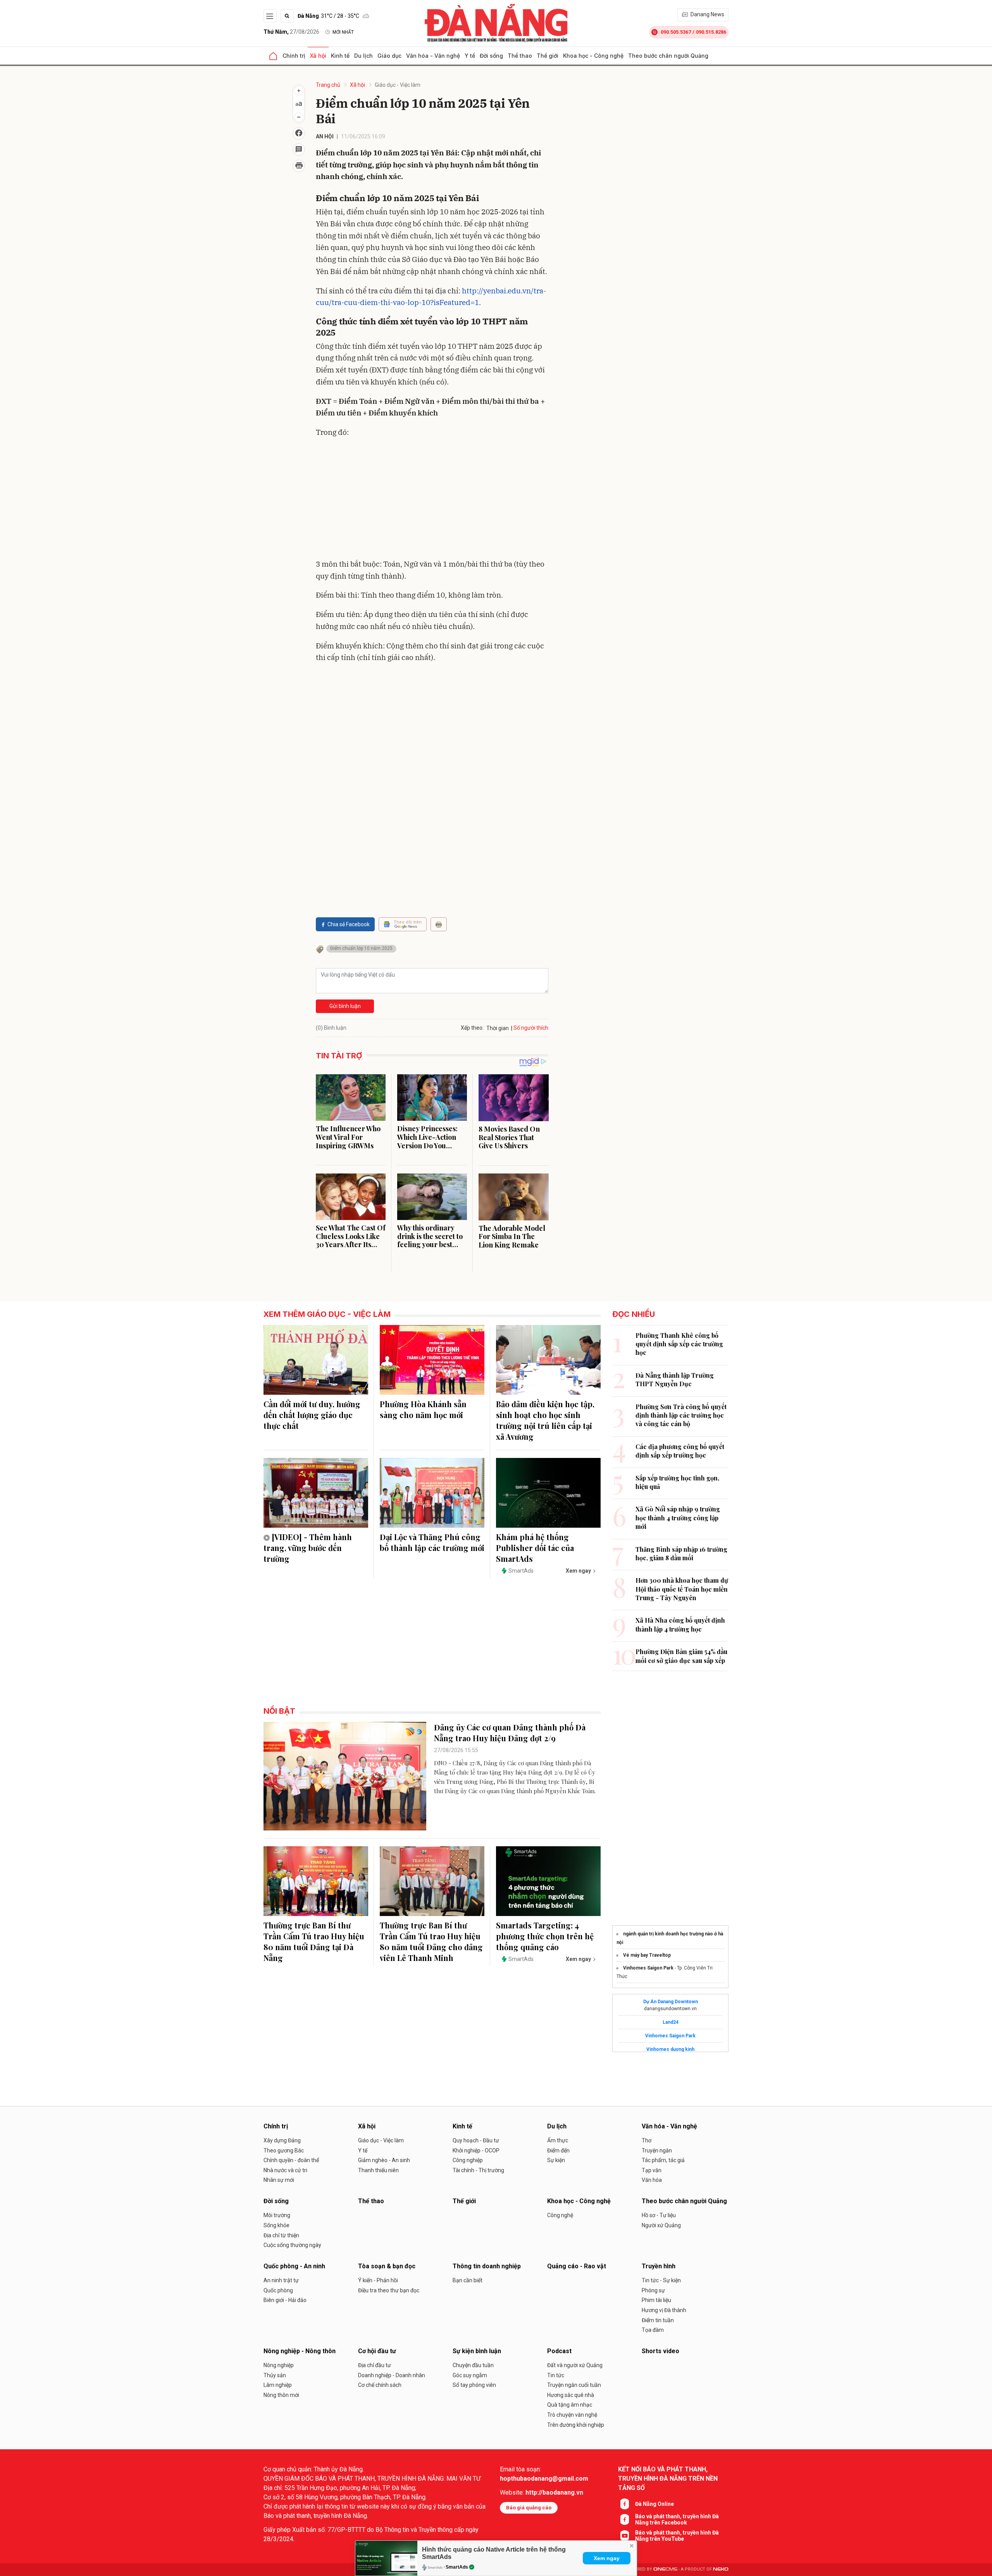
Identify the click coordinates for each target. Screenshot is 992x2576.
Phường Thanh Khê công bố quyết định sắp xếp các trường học (679, 1344)
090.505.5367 (676, 32)
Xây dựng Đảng (282, 2140)
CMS (665, 2569)
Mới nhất (343, 32)
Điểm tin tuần (658, 2320)
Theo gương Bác (284, 2150)
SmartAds (457, 2567)
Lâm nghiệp (278, 2385)
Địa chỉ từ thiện (281, 2235)
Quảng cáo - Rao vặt (577, 2266)
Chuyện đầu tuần (473, 2365)
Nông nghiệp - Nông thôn (300, 2351)
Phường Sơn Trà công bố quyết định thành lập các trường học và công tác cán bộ (681, 1415)
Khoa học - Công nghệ (593, 56)
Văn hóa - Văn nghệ (433, 56)
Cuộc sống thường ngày (292, 2245)
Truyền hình (659, 2266)
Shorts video (660, 2351)
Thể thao (520, 56)
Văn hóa (652, 2180)
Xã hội (318, 56)
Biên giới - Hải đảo (285, 2300)
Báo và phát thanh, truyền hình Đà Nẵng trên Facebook (677, 2519)
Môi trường (277, 2215)
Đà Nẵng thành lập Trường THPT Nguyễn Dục (675, 1379)
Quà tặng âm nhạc (570, 2405)
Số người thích (531, 1028)
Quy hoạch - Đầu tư (476, 2140)
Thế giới (548, 56)
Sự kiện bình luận (477, 2351)
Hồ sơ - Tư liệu (659, 2215)
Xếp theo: (472, 1028)
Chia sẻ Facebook (349, 924)
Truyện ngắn (657, 2150)
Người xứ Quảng (661, 2225)
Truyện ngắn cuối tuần (574, 2385)
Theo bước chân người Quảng (668, 56)
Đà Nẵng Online (654, 2504)
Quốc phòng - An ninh (294, 2266)
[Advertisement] (432, 500)
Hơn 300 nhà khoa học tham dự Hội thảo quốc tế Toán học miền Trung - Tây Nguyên (682, 1589)
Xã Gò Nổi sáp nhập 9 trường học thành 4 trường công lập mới (678, 1518)
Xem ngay (607, 2558)
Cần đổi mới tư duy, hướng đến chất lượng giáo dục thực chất (312, 1415)
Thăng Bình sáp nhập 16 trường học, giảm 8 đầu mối (681, 1553)
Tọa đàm (653, 2330)
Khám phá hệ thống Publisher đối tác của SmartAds (535, 1548)
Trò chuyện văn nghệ (572, 2415)
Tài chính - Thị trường (478, 2170)
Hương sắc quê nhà (571, 2395)
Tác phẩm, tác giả (663, 2160)
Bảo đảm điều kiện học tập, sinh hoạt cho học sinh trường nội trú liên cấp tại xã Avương (545, 1420)
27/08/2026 (291, 32)
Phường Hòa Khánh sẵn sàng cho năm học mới (423, 1409)
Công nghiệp (468, 2160)
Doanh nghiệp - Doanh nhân (392, 2375)
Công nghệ (560, 2215)
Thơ (647, 2140)
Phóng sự (653, 2290)
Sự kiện (556, 2160)
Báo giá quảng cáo (529, 2508)
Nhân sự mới (279, 2180)
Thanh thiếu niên (378, 2170)
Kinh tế (340, 56)
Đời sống (491, 56)
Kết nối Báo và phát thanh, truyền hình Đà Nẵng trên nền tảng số (668, 2479)
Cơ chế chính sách (380, 2385)
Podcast (559, 2351)
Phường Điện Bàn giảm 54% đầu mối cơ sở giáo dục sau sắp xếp (681, 1656)
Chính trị (294, 56)
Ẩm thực (558, 2140)
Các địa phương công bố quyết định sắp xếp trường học (680, 1451)
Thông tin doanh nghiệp (487, 2266)
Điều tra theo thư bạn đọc (389, 2290)
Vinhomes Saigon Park (648, 1968)
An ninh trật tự (281, 2280)
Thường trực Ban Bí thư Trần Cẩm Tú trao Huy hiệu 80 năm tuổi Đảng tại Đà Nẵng (314, 1941)
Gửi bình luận (345, 1006)
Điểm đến (558, 2150)
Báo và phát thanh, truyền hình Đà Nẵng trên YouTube (677, 2536)
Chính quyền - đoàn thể (291, 2160)
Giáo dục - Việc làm (398, 85)
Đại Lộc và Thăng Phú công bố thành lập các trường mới (432, 1542)
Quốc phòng (278, 2290)
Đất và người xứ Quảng (575, 2365)
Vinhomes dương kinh (670, 2049)
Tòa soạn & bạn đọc (387, 2266)
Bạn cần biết (468, 2280)
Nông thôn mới (281, 2395)
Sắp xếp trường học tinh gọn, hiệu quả (677, 1482)
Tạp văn (652, 2170)
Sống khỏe (276, 2225)
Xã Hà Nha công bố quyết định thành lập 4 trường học (680, 1624)
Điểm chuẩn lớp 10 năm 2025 (361, 948)
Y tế (470, 56)
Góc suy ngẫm (470, 2375)
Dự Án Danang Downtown (671, 2002)
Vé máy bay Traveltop (647, 1955)
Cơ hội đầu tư (377, 2351)
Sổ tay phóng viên (474, 2385)
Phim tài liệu (656, 2300)
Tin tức (556, 2375)
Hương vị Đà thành (664, 2310)
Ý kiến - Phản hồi (378, 2280)
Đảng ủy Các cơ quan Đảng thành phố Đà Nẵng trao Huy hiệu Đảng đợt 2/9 (510, 1733)
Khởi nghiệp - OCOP (476, 2150)
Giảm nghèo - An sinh (384, 2160)
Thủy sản (275, 2375)
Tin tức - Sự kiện (661, 2280)
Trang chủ (328, 85)
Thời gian (498, 1028)
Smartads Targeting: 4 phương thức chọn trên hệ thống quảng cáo (545, 1936)
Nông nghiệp (279, 2365)
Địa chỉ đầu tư (375, 2365)
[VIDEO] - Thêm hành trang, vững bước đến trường (308, 1548)
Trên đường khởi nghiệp (576, 2425)
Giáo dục (389, 56)
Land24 (671, 2022)
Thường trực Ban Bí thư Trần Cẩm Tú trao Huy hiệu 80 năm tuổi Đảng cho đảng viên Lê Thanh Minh (431, 1941)
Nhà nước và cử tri (285, 2170)
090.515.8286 (711, 32)
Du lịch (363, 56)
